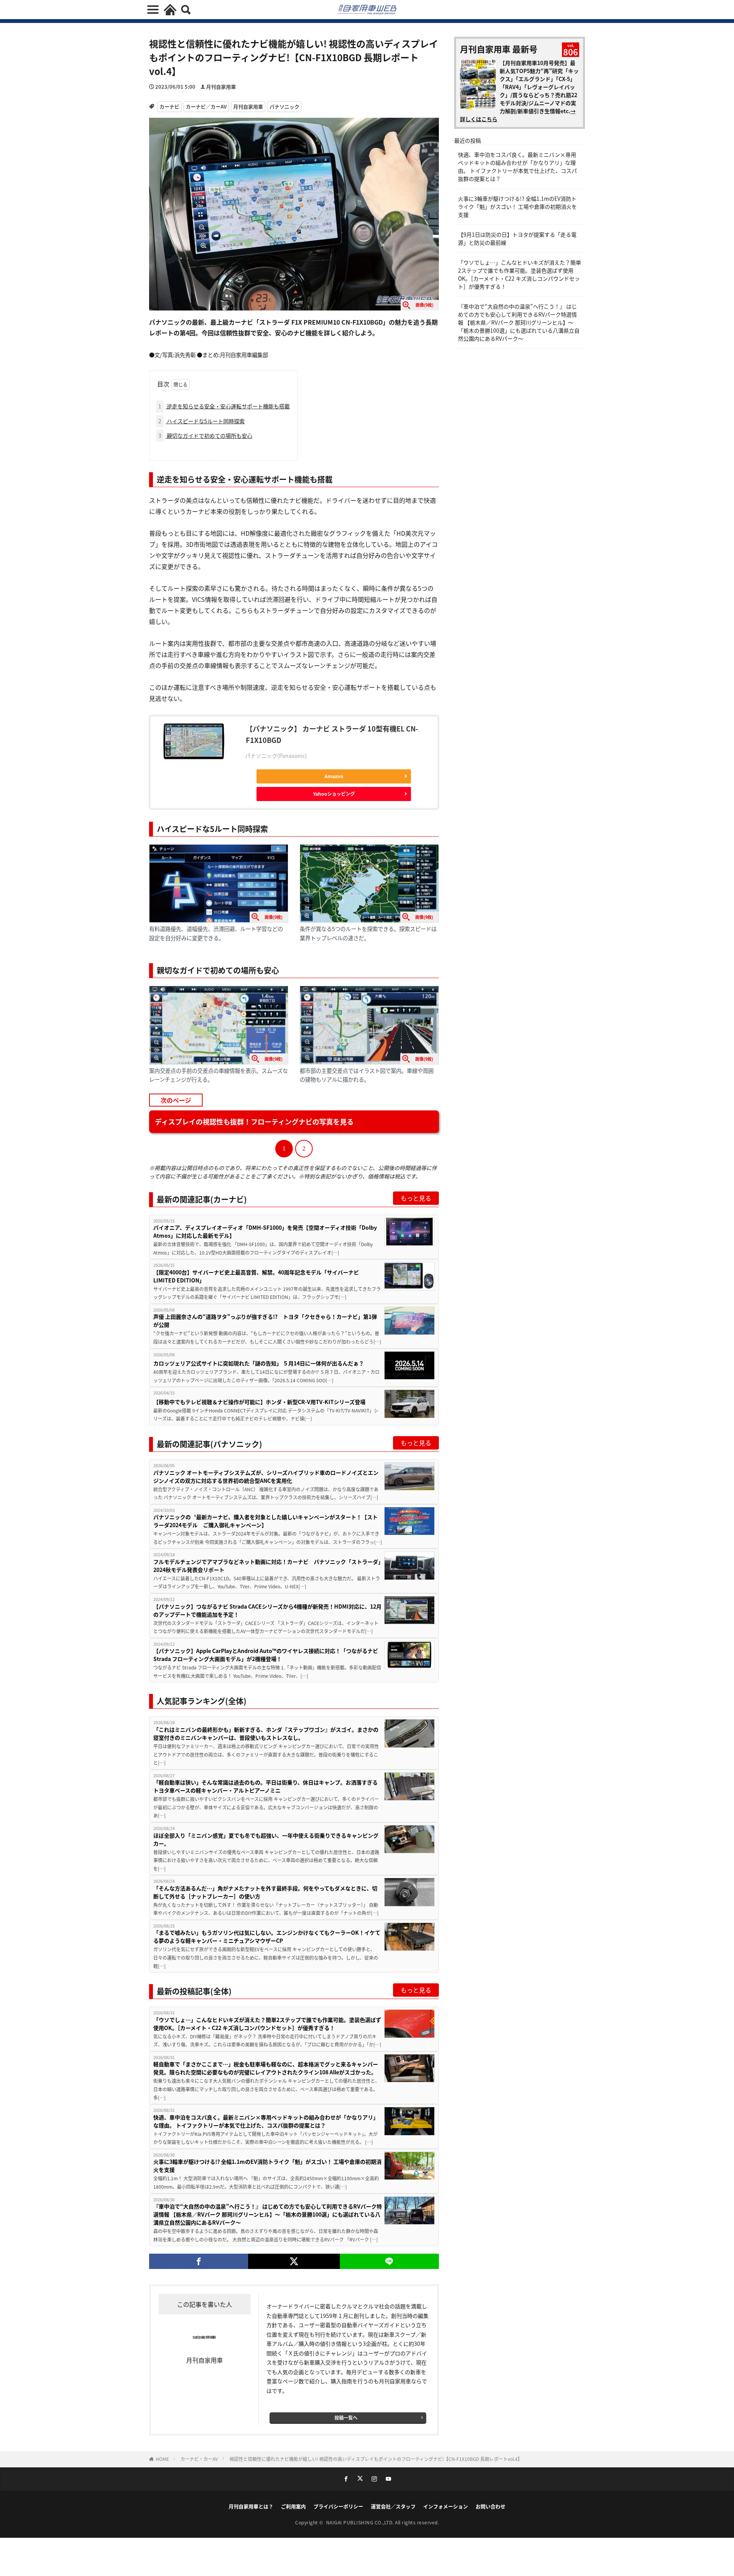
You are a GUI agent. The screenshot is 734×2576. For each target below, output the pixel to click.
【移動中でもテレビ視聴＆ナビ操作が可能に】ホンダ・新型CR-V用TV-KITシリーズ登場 (259, 1402)
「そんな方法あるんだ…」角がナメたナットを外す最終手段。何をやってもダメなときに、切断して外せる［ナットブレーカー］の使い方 (265, 1892)
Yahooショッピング (334, 794)
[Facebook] (199, 2261)
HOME (162, 2459)
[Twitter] (294, 2261)
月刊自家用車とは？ (251, 2506)
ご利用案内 (293, 2506)
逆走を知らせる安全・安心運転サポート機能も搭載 (224, 406)
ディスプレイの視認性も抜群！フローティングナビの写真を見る (254, 1121)
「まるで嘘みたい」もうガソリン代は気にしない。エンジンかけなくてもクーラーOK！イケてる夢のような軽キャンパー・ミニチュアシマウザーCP (267, 1936)
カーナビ (169, 106)
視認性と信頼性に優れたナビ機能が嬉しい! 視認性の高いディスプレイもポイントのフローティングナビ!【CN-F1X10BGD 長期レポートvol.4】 (376, 2459)
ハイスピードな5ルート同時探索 (201, 421)
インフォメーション (446, 2506)
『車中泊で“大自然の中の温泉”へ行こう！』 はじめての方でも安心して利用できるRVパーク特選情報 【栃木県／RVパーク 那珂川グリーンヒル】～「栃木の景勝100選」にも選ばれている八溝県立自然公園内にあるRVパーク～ (268, 2214)
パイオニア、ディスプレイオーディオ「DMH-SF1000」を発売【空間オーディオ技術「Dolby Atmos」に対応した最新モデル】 (265, 1231)
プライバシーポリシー (338, 2506)
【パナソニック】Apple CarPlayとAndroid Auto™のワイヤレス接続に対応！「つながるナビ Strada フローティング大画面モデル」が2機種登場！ (266, 1655)
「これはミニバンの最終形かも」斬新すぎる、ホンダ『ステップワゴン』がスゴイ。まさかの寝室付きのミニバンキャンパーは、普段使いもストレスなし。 (266, 1733)
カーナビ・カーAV (199, 2459)
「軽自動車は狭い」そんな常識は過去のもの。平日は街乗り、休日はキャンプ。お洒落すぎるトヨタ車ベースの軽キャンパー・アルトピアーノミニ (266, 1786)
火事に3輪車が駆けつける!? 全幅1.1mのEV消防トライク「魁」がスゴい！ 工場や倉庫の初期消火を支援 (267, 2166)
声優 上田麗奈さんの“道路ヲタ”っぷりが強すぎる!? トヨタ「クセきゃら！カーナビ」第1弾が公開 (265, 1321)
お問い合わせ (490, 2506)
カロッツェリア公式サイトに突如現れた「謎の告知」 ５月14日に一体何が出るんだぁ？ (259, 1363)
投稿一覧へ (346, 2418)
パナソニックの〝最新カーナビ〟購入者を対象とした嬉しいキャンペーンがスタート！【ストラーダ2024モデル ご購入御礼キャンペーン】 (266, 1521)
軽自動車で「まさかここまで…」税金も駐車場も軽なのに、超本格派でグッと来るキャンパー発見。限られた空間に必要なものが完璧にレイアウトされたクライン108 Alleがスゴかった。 (266, 2068)
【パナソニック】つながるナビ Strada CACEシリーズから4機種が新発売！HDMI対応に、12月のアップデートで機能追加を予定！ (267, 1610)
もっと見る (416, 1198)
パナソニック (284, 106)
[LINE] (389, 2261)
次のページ (176, 1100)
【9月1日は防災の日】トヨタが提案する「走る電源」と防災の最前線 (517, 238)
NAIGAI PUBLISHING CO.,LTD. (361, 2522)
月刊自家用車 (221, 87)
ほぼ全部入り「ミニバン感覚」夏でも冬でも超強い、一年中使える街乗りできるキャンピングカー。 (266, 1839)
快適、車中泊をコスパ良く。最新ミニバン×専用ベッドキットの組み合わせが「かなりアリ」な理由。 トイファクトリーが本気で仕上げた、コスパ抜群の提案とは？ (266, 2121)
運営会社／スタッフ (393, 2506)
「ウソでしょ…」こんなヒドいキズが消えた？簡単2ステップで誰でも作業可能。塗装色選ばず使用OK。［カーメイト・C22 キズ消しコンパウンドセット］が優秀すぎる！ (267, 2024)
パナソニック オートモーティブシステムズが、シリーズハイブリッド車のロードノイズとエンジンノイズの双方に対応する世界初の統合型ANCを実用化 (266, 1477)
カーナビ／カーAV (206, 106)
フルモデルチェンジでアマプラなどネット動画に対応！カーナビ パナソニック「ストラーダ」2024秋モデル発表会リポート (267, 1566)
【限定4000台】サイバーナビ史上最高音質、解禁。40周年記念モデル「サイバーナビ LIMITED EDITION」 (256, 1276)
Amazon (334, 776)
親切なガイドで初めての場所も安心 (205, 436)
